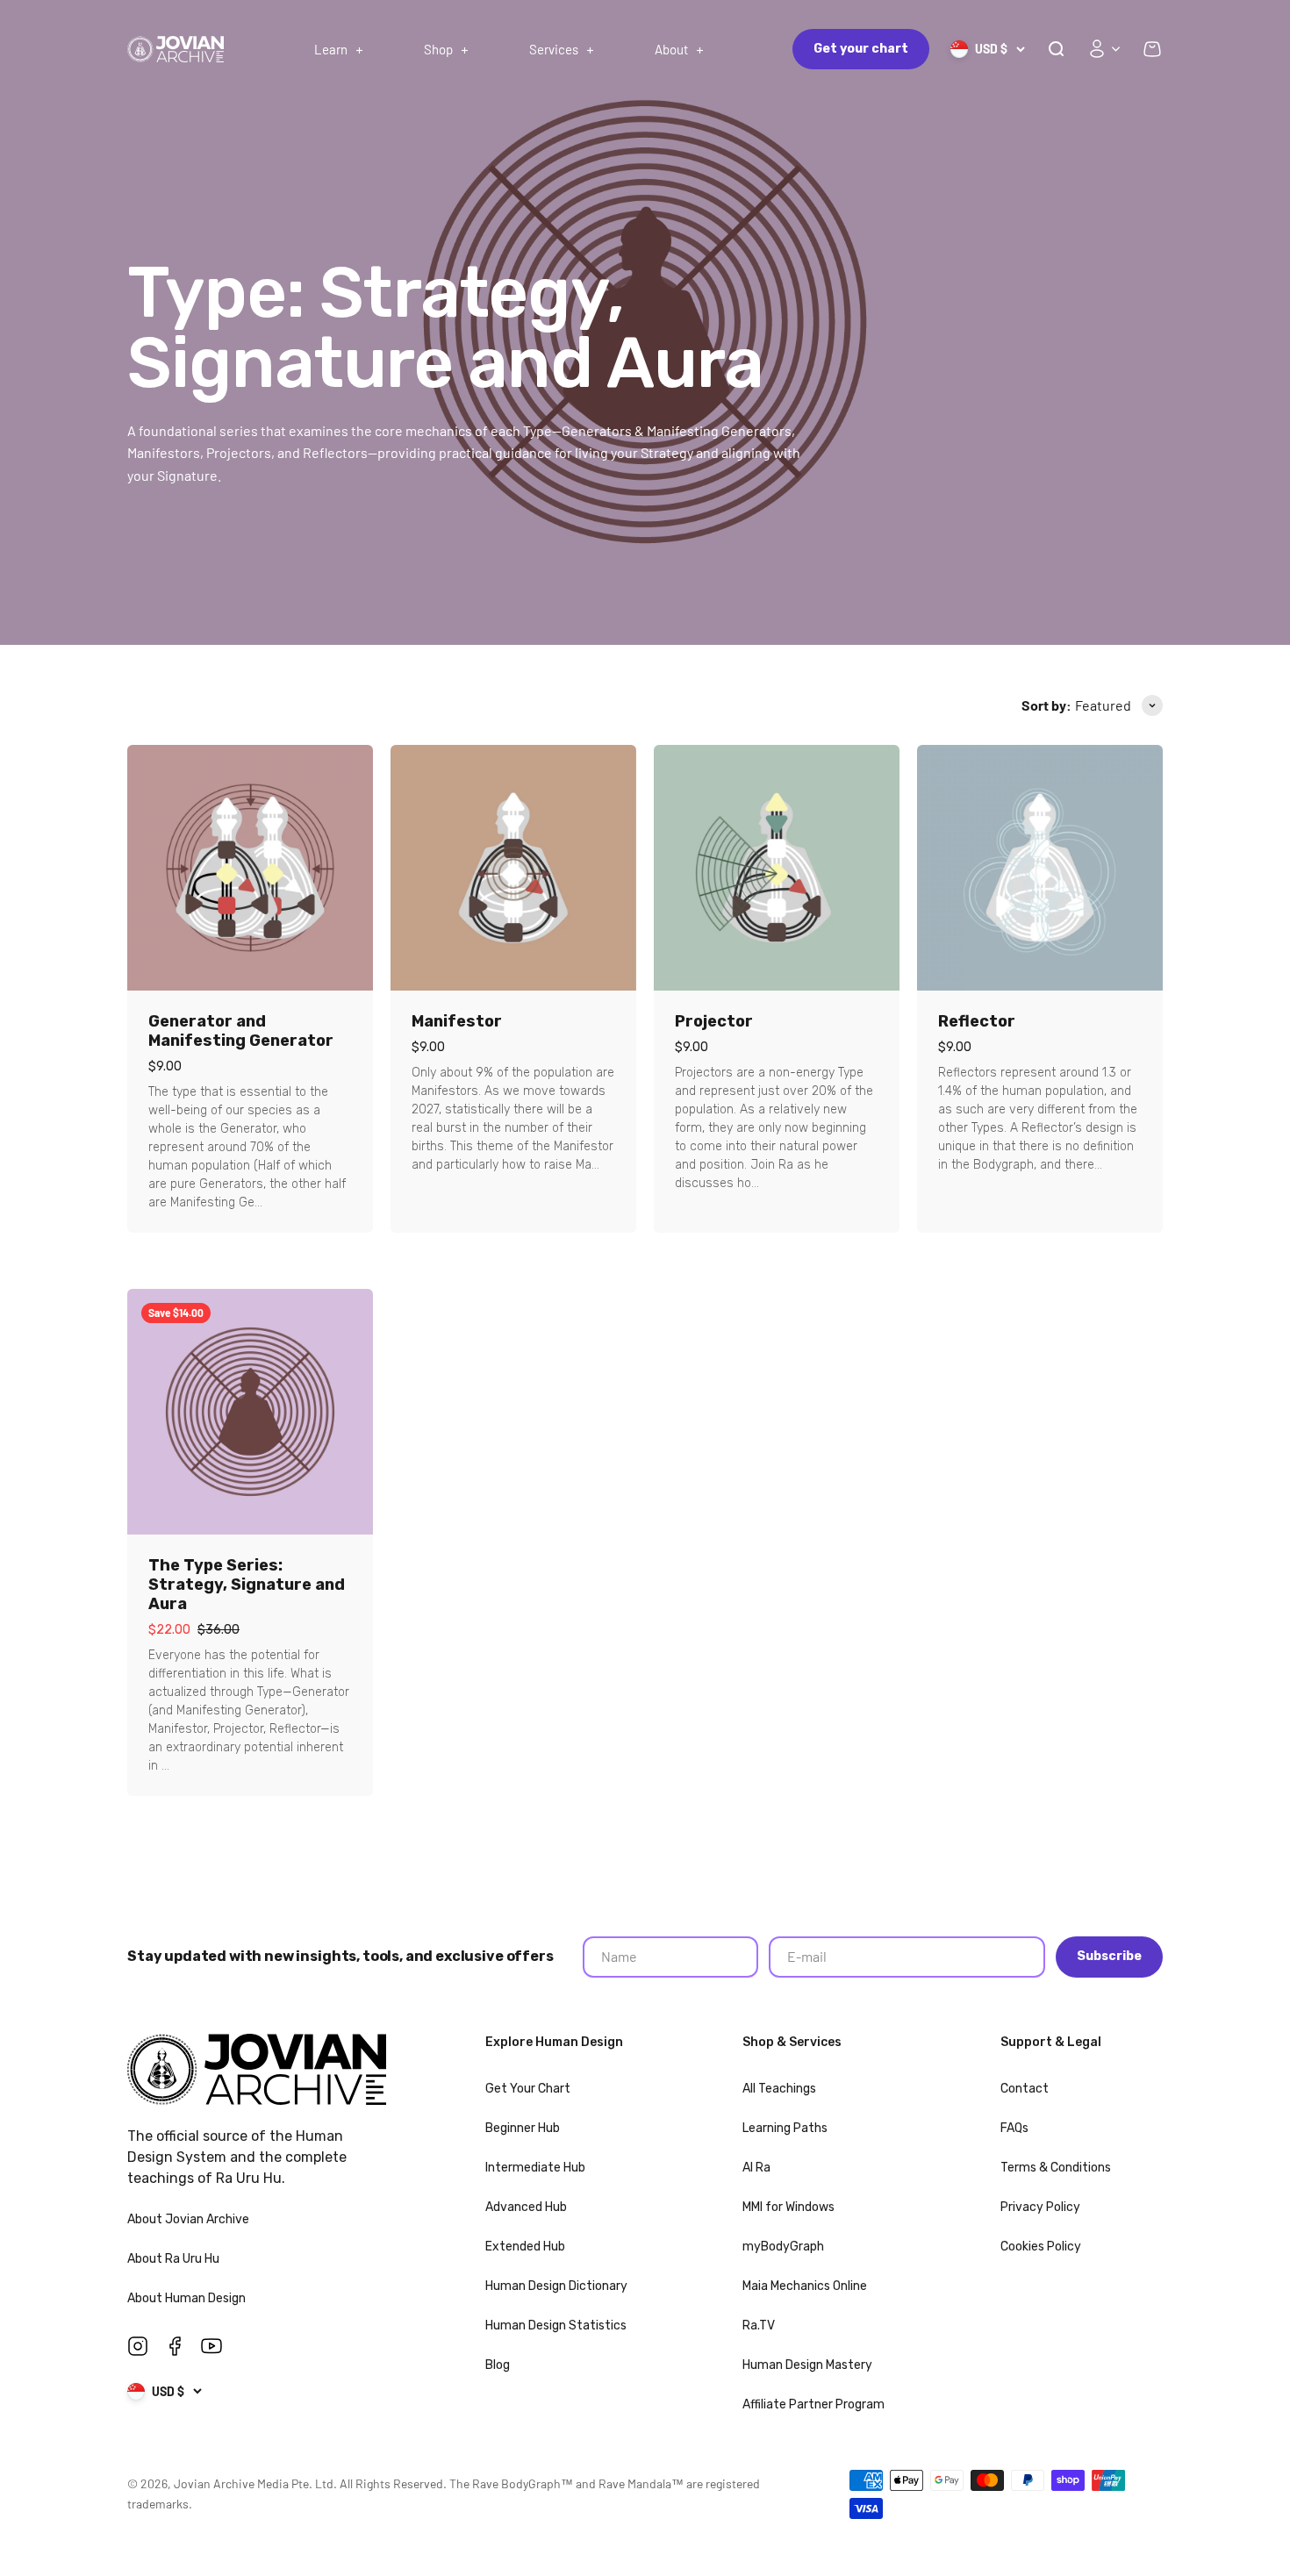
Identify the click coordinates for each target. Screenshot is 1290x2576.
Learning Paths (785, 2128)
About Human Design (188, 2298)
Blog (498, 2365)
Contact (1025, 2089)
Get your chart (861, 49)
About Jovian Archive (190, 2219)
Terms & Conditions (1056, 2168)
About (671, 49)
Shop (438, 49)
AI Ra (756, 2168)
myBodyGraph (783, 2247)
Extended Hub (525, 2247)
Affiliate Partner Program (813, 2404)
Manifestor (457, 1021)
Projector (714, 1021)
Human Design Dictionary (556, 2286)
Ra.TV (759, 2326)
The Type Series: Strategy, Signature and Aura (247, 1585)
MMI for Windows (788, 2207)
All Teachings (779, 2089)
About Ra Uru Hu (175, 2259)
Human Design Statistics (556, 2326)
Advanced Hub (526, 2207)
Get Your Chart (528, 2089)
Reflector (977, 1021)
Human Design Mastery (807, 2365)
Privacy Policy (1040, 2207)
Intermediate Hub (535, 2168)
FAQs (1014, 2128)
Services (554, 49)
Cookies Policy (1041, 2247)
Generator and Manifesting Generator (241, 1031)
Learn (331, 49)
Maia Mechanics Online (805, 2286)
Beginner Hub (523, 2128)
